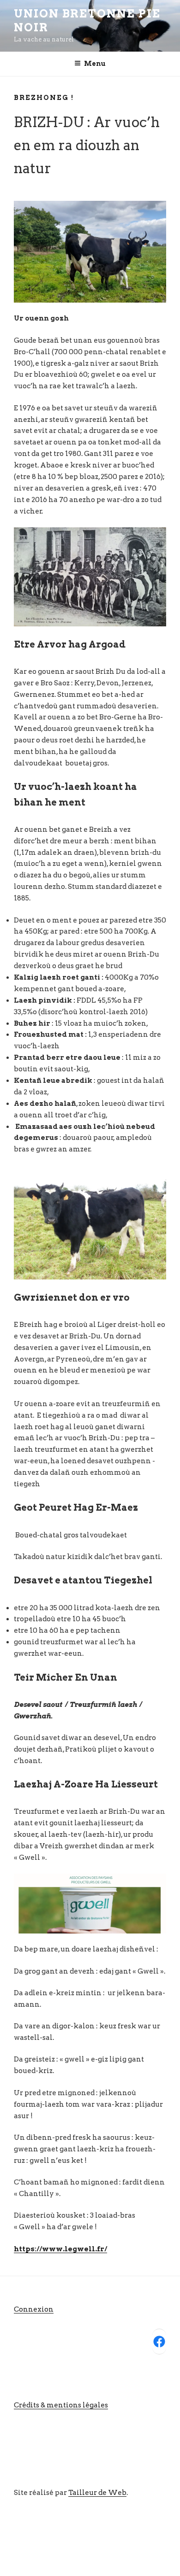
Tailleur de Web (97, 2493)
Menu (95, 64)
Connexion (34, 2309)
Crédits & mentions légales (61, 2405)
